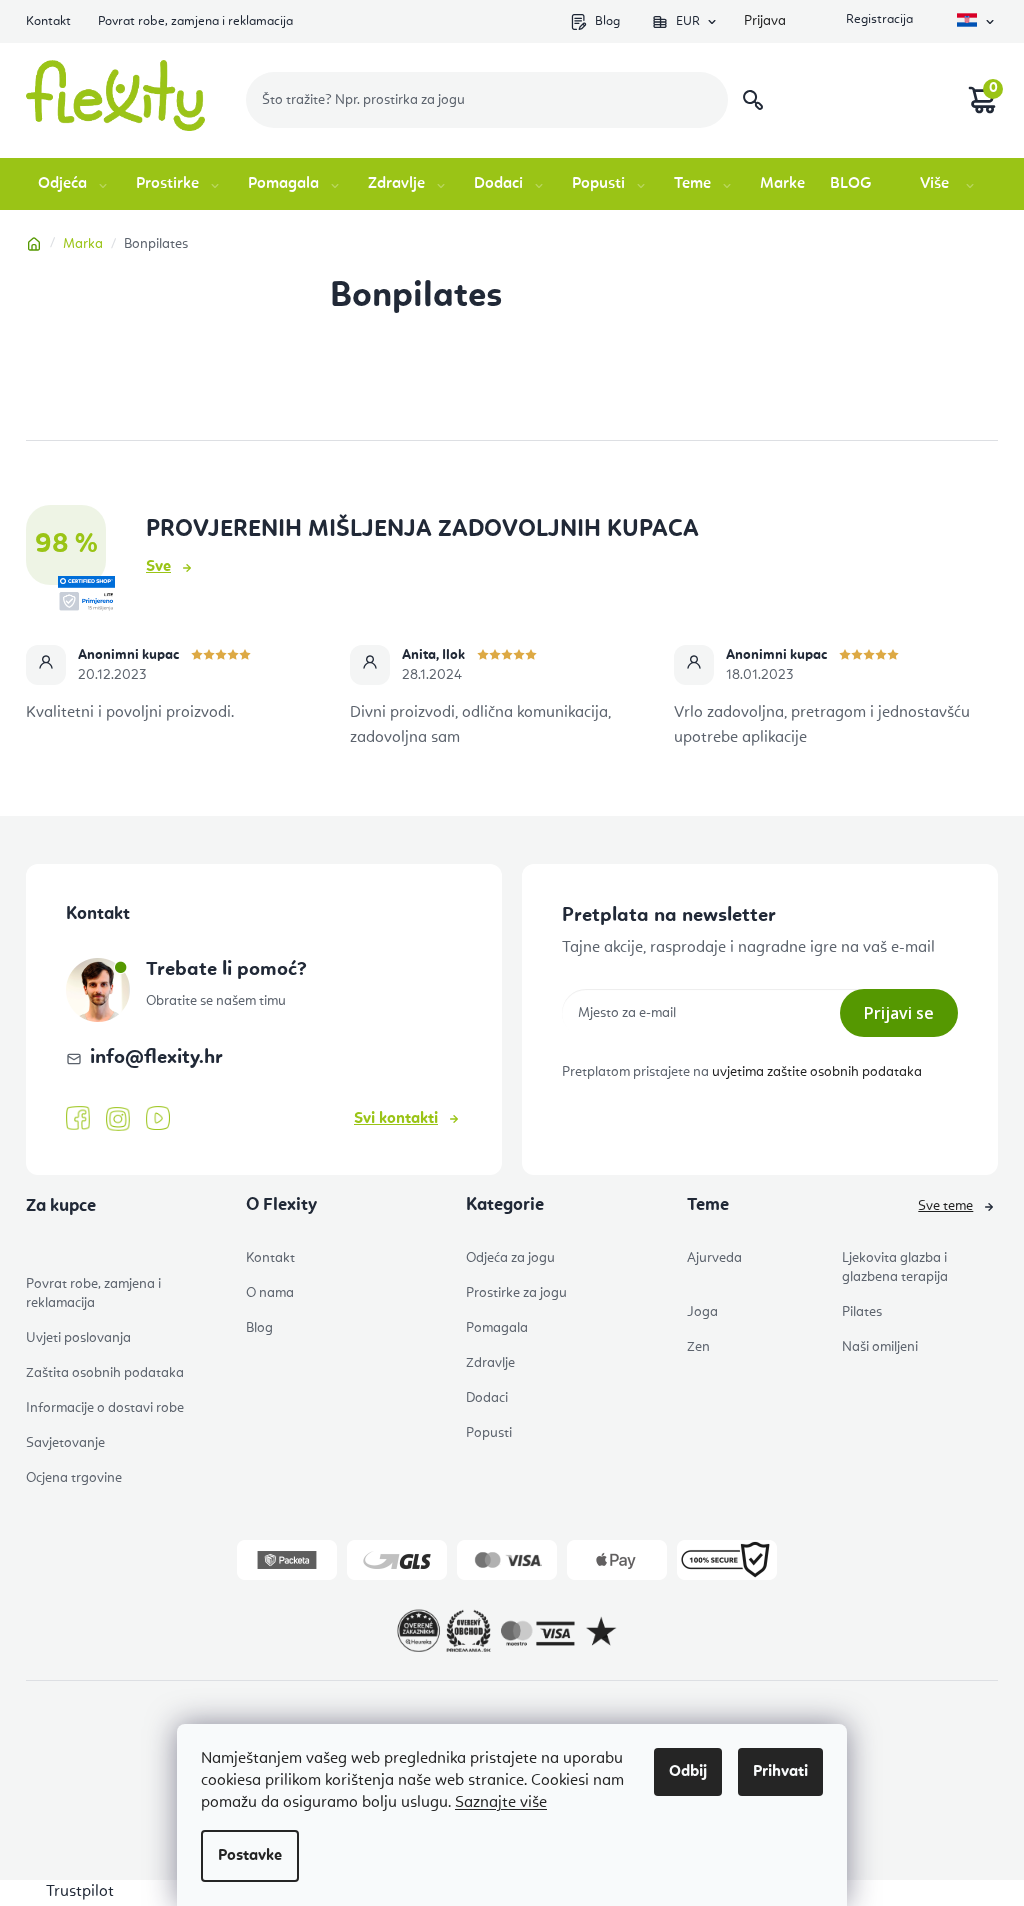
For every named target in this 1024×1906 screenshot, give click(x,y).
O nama (270, 1293)
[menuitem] (74, 184)
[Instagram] (118, 1119)
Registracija (877, 21)
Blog (607, 21)
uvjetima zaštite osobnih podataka (817, 1072)
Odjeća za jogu (510, 1258)
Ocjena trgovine (74, 1478)
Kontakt (48, 21)
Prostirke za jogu (516, 1293)
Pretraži (753, 100)
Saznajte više (501, 1803)
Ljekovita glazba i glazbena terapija (895, 1267)
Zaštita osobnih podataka (105, 1373)
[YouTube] (158, 1119)
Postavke (250, 1856)
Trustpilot (80, 1892)
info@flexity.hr (156, 1058)
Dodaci (487, 1398)
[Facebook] (78, 1119)
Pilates (862, 1312)
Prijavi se (899, 1013)
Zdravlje (490, 1363)
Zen (698, 1347)
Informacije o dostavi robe (105, 1408)
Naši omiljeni (880, 1347)
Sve (158, 567)
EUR (688, 21)
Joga (702, 1312)
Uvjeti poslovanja (78, 1338)
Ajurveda (714, 1258)
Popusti (489, 1433)
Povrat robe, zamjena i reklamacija (195, 21)
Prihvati (780, 1772)
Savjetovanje (65, 1443)
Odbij (688, 1772)
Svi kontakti (396, 1119)
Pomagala (497, 1328)
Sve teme (945, 1206)
